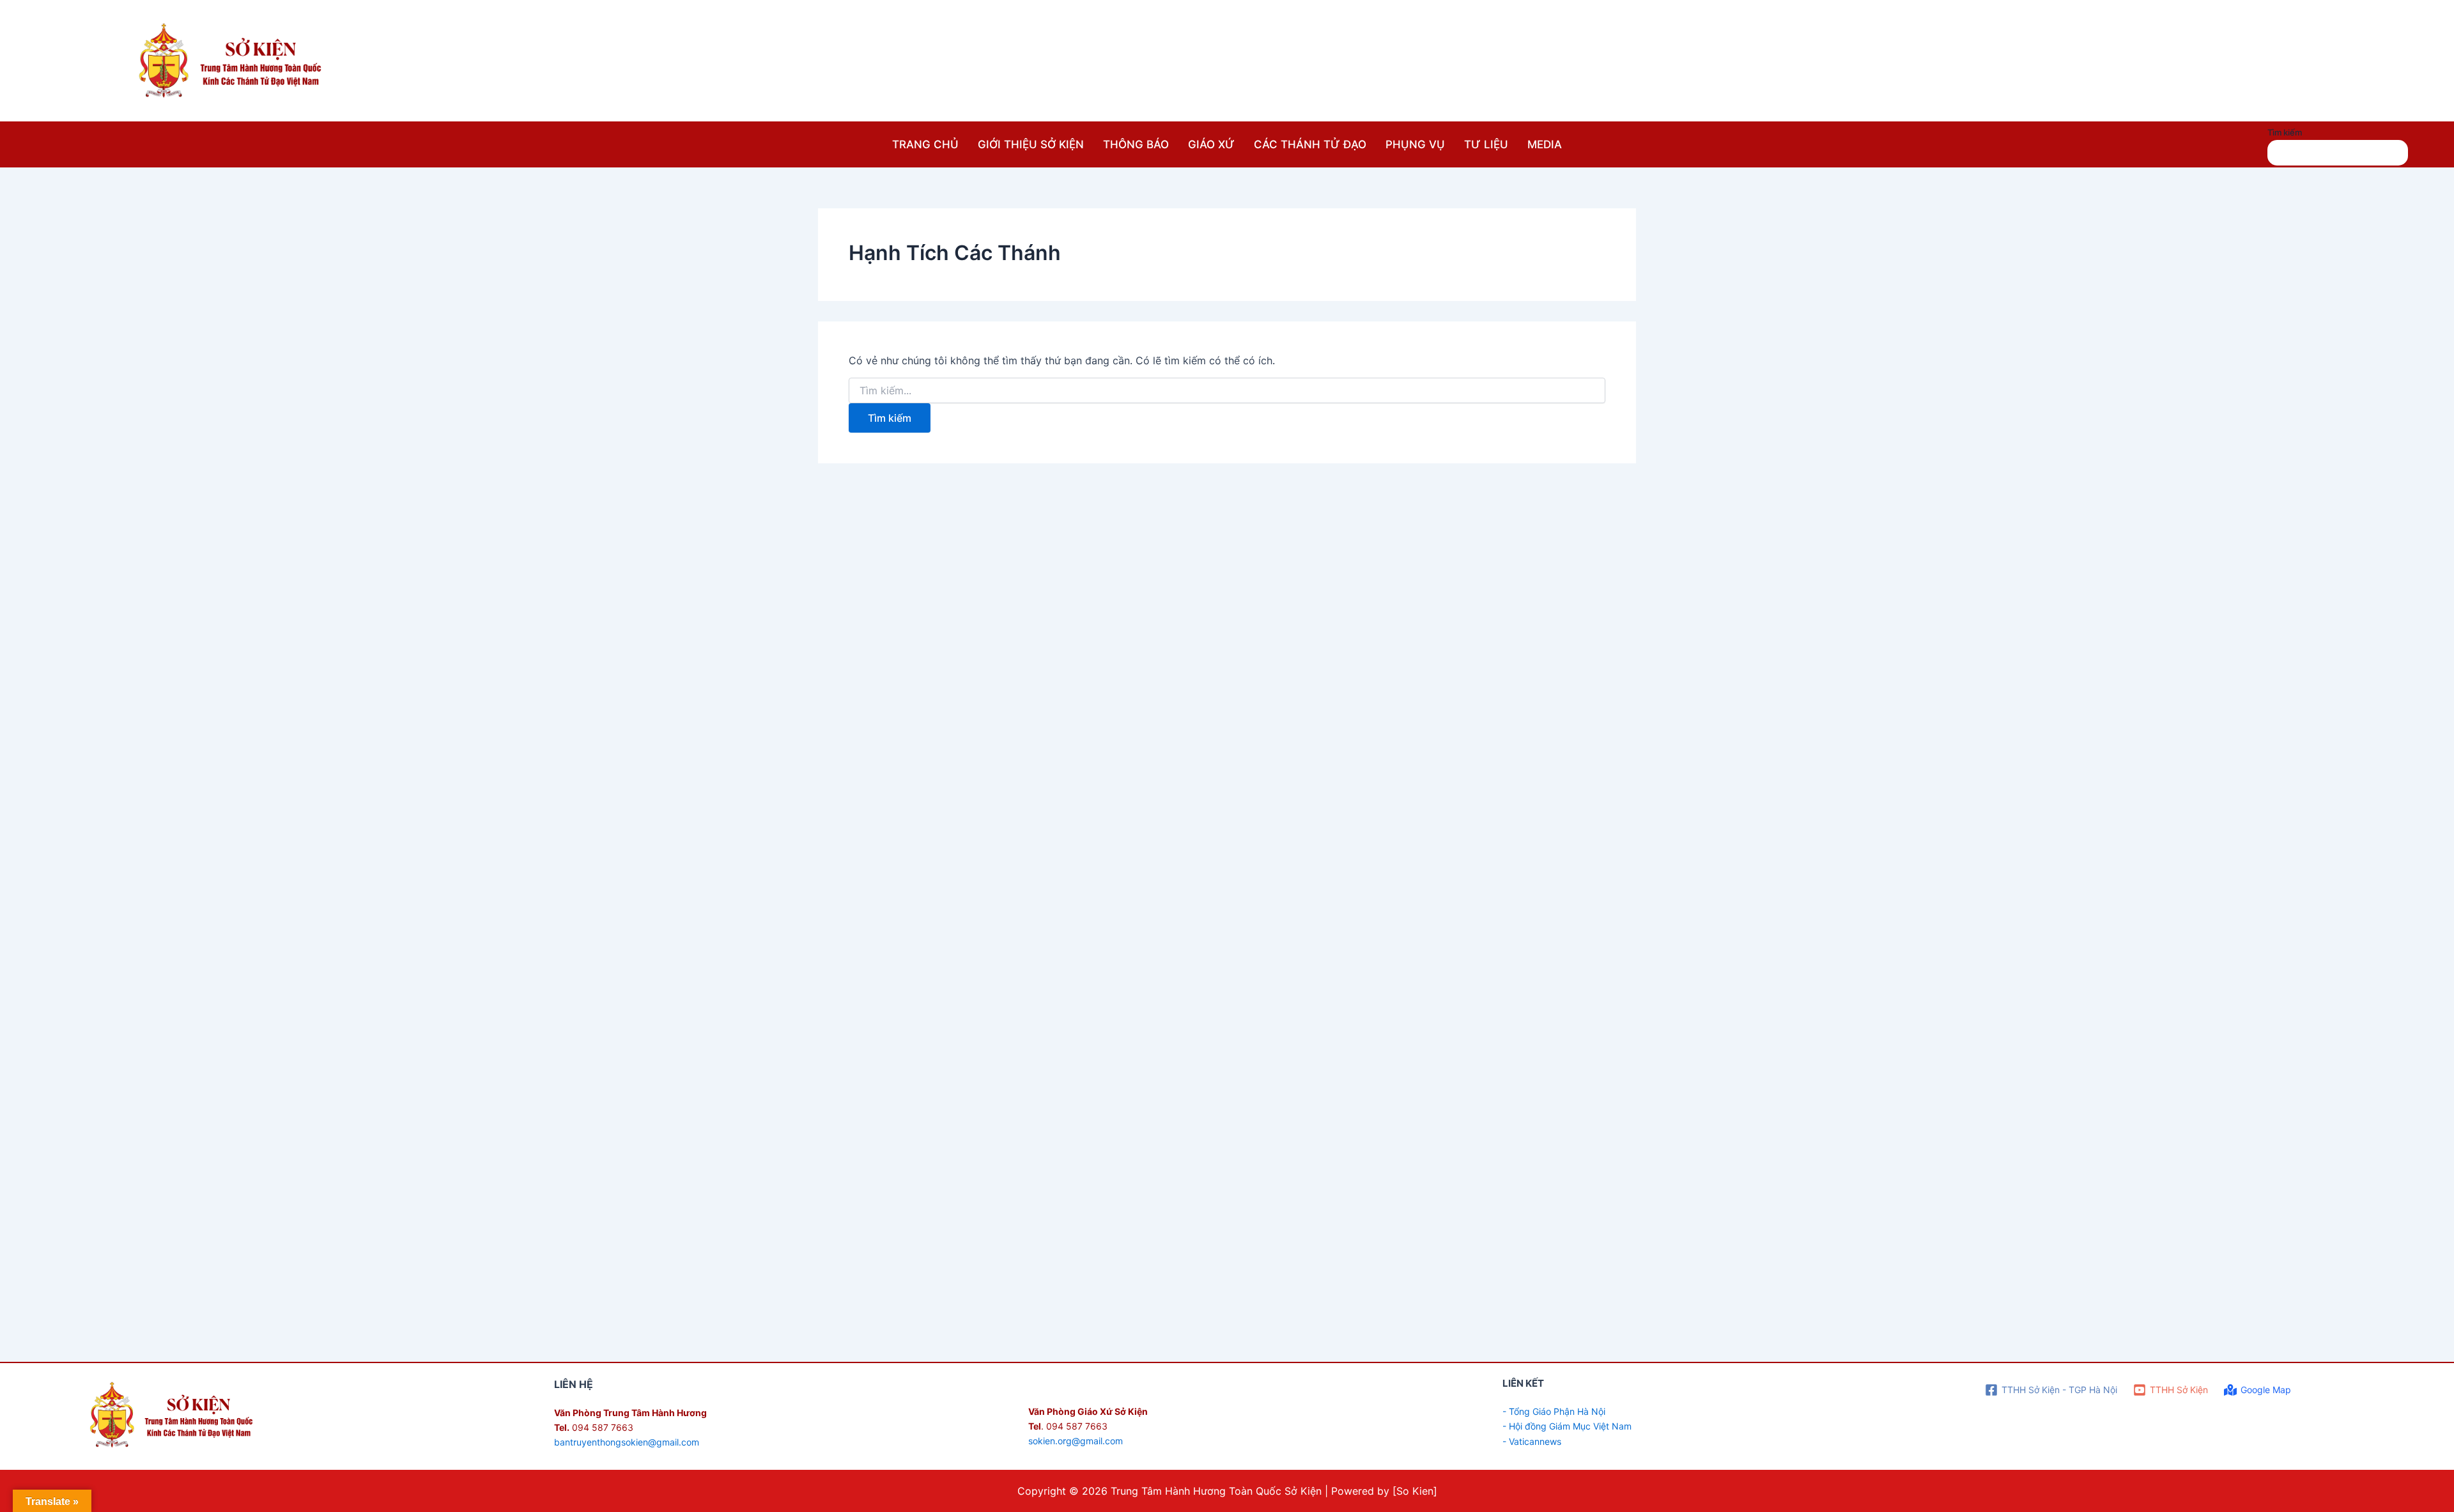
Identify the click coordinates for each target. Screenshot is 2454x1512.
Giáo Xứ (1211, 144)
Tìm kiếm (2285, 132)
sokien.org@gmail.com (1076, 1441)
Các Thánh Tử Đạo (1310, 144)
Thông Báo (1136, 144)
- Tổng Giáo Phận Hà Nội (1554, 1411)
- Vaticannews (1532, 1441)
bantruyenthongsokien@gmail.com (627, 1442)
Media (1545, 144)
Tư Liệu (1486, 144)
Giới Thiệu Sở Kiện (1031, 144)
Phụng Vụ (1415, 144)
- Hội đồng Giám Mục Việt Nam (1567, 1426)
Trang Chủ (925, 144)
